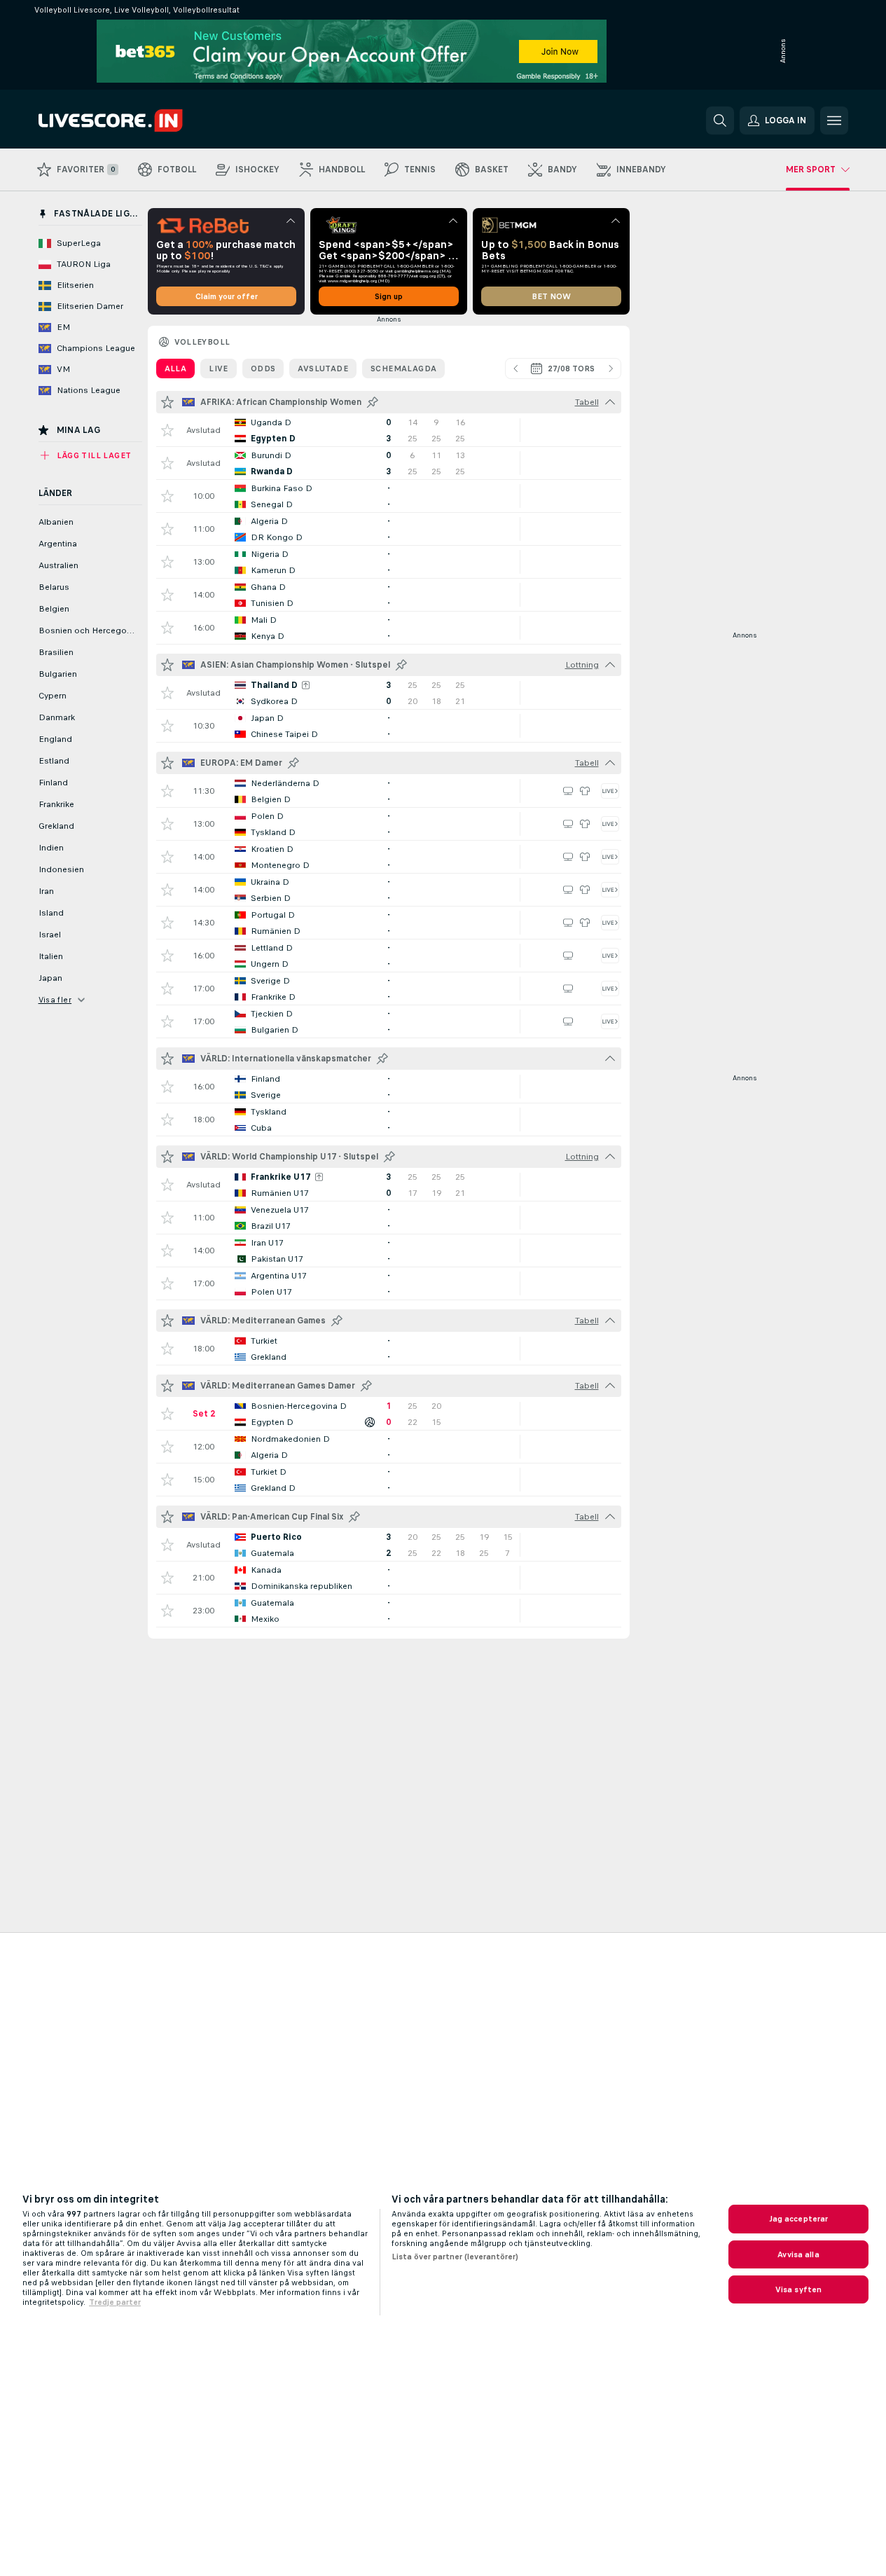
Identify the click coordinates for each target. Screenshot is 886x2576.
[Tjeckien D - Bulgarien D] (389, 1021)
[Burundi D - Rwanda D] (389, 463)
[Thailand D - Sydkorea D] (389, 693)
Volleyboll (202, 342)
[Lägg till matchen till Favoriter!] (167, 430)
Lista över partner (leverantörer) (455, 2257)
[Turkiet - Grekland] (389, 1349)
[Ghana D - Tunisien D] (389, 595)
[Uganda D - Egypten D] (389, 430)
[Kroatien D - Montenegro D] (389, 857)
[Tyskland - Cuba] (389, 1120)
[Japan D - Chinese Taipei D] (389, 726)
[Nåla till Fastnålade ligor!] (373, 402)
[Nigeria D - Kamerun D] (389, 562)
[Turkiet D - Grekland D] (389, 1480)
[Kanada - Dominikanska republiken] (389, 1578)
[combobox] (563, 369)
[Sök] (720, 120)
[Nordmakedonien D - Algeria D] (389, 1447)
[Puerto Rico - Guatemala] (389, 1545)
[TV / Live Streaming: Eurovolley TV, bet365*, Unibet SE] (568, 791)
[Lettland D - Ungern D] (389, 956)
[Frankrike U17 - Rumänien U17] (389, 1185)
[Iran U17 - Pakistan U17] (389, 1251)
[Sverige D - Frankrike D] (389, 989)
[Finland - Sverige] (389, 1087)
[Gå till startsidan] (135, 120)
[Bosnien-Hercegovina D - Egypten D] (389, 1414)
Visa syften (798, 2289)
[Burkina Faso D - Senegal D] (389, 496)
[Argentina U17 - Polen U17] (389, 1283)
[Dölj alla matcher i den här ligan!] (610, 402)
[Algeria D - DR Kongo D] (389, 529)
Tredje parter (115, 2302)
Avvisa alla (798, 2254)
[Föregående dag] (515, 369)
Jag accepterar (799, 2219)
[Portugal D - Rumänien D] (389, 923)
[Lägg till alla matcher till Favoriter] (167, 402)
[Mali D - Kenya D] (389, 628)
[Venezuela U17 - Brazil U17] (389, 1218)
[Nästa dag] (611, 369)
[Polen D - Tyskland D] (389, 824)
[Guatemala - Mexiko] (389, 1611)
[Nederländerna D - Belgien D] (389, 791)
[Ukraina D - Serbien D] (389, 890)
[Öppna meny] (834, 120)
